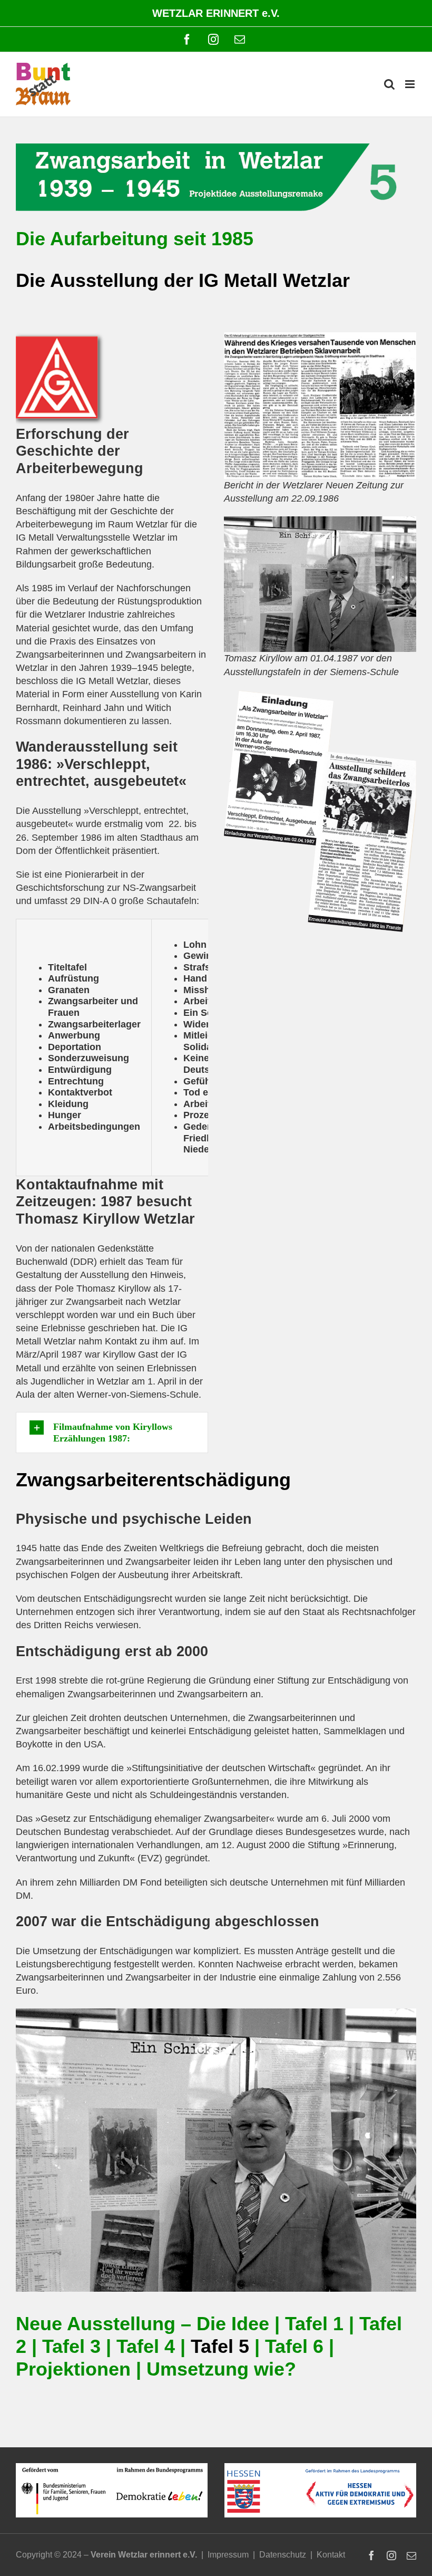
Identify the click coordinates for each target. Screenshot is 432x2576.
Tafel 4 (146, 2347)
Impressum (228, 2555)
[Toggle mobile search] (389, 84)
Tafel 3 (71, 2347)
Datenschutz (283, 2555)
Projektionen (73, 2369)
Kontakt (331, 2555)
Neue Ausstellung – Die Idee (143, 2324)
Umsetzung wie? (221, 2369)
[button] (112, 1433)
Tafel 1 (314, 2324)
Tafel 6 (294, 2347)
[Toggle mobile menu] (411, 84)
